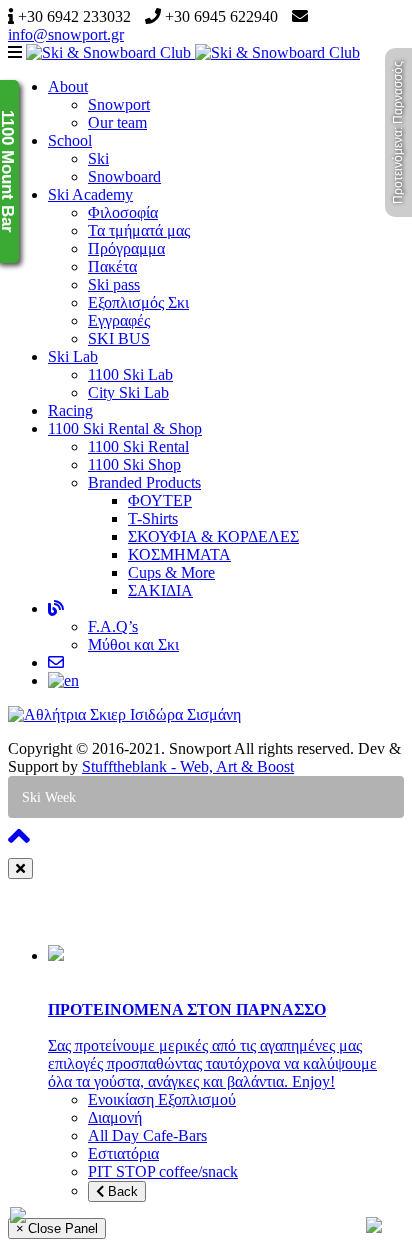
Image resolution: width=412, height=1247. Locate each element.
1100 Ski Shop (134, 464)
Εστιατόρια (123, 1153)
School (70, 140)
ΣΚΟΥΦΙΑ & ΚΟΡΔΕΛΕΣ (213, 536)
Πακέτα (112, 266)
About (68, 86)
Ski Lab (73, 356)
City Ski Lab (128, 392)
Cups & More (171, 572)
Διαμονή (115, 1117)
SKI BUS (119, 338)
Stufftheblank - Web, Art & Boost (188, 766)
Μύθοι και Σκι (133, 644)
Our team (117, 122)
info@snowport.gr (66, 34)
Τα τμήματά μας (139, 230)
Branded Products (144, 482)
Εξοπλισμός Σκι (138, 302)
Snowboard (124, 176)
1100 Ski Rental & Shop (125, 428)
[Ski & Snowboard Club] (193, 52)
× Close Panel (57, 1228)
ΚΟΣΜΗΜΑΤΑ (179, 554)
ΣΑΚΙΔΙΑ (160, 590)
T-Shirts (153, 518)
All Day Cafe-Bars (147, 1135)
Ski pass (114, 284)
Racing (70, 410)
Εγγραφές (119, 320)
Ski (98, 158)
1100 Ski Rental (138, 446)
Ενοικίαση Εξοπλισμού (162, 1099)
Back (121, 1191)
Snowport (119, 104)
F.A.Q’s (113, 626)
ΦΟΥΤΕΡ (160, 500)
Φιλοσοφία (123, 212)
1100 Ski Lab (130, 374)
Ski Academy (90, 194)
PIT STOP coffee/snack (163, 1171)
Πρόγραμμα (126, 248)
